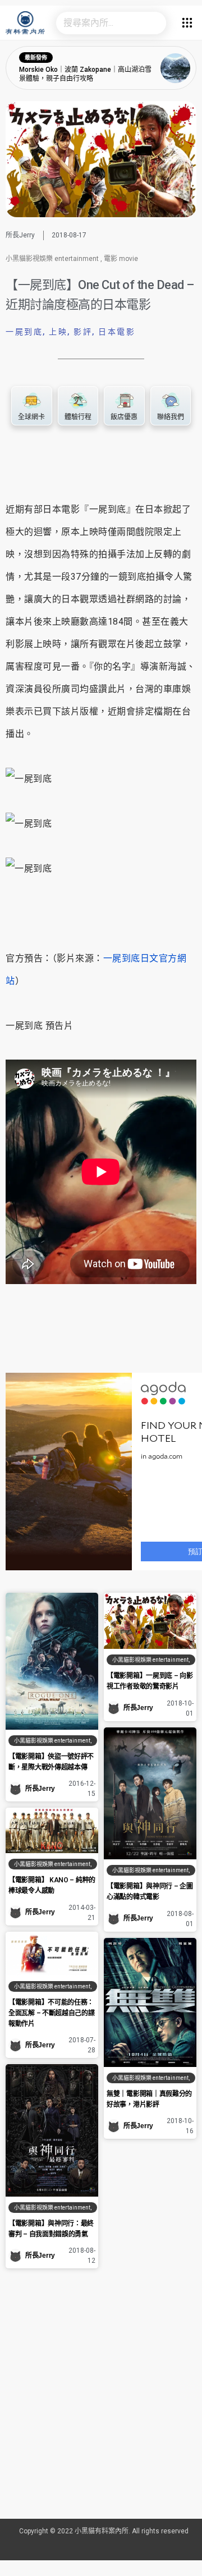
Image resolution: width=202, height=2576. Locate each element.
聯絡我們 (171, 417)
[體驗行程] (78, 401)
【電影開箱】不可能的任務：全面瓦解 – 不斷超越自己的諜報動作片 (52, 2013)
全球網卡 (31, 417)
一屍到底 (24, 332)
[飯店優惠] (124, 401)
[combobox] (100, 23)
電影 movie (121, 259)
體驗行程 (78, 417)
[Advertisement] (101, 2408)
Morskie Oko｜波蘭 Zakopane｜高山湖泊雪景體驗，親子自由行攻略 (85, 74)
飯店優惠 (124, 417)
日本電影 (117, 332)
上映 (58, 332)
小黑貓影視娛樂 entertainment (52, 259)
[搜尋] (155, 23)
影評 (83, 332)
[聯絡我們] (171, 401)
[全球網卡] (31, 401)
